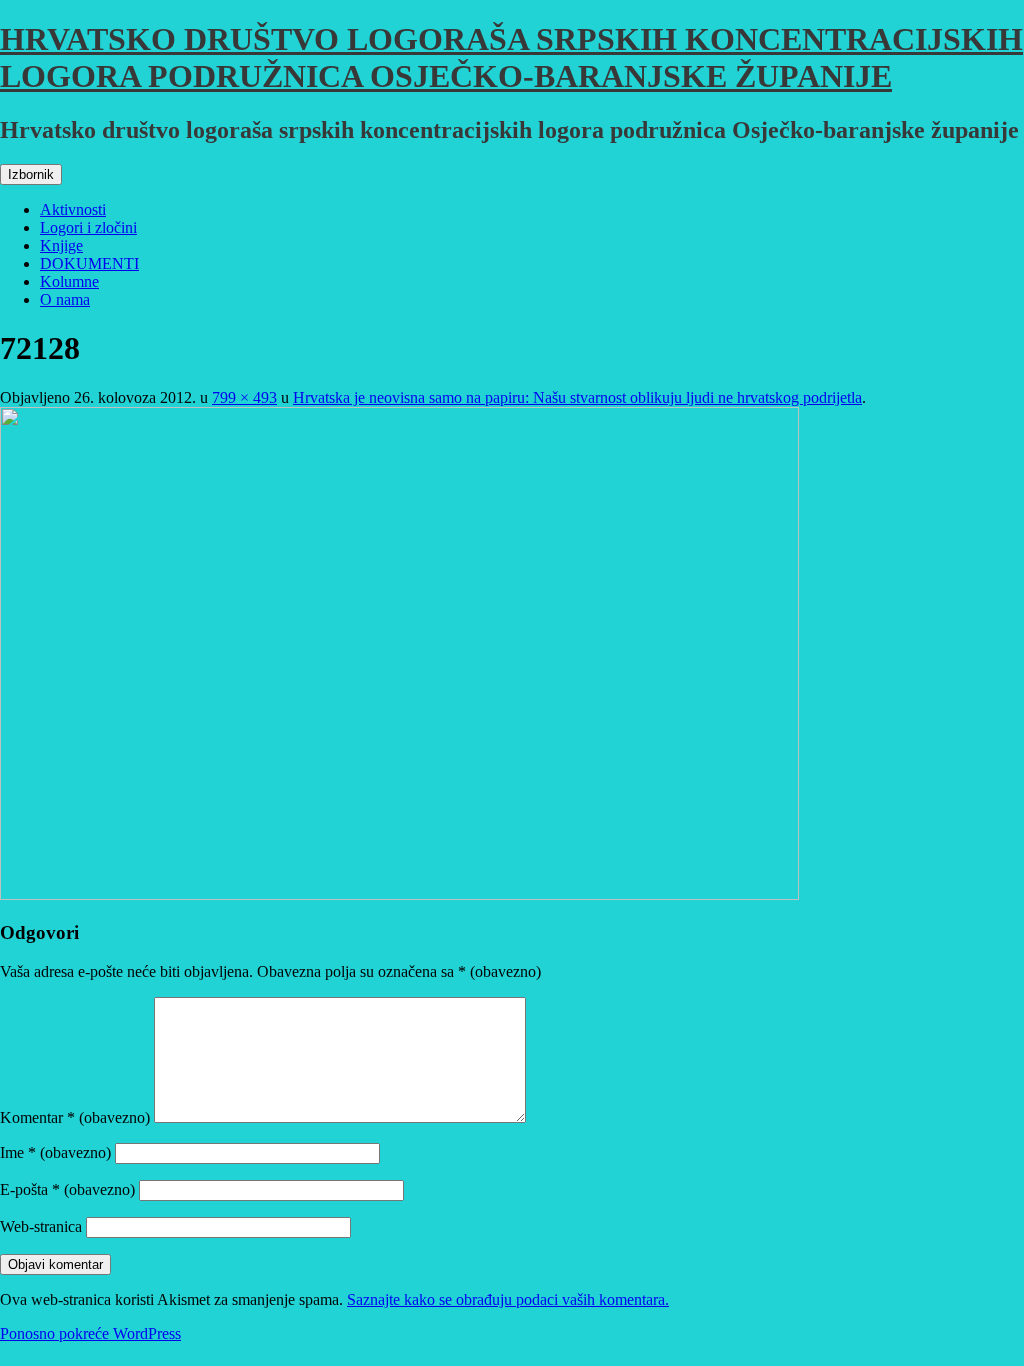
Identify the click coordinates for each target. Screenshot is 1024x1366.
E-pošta (67, 1189)
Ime (55, 1152)
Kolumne (69, 281)
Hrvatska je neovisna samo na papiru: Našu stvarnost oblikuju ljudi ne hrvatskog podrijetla (577, 397)
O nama (65, 299)
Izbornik (31, 174)
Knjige (61, 245)
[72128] (399, 894)
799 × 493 (244, 397)
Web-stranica (41, 1226)
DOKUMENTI (89, 263)
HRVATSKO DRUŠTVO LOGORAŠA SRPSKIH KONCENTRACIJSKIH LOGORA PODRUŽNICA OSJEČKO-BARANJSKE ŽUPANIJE (511, 57)
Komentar (75, 1117)
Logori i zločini (88, 227)
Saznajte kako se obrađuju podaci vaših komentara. (508, 1299)
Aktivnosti (73, 209)
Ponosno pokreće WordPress (90, 1333)
